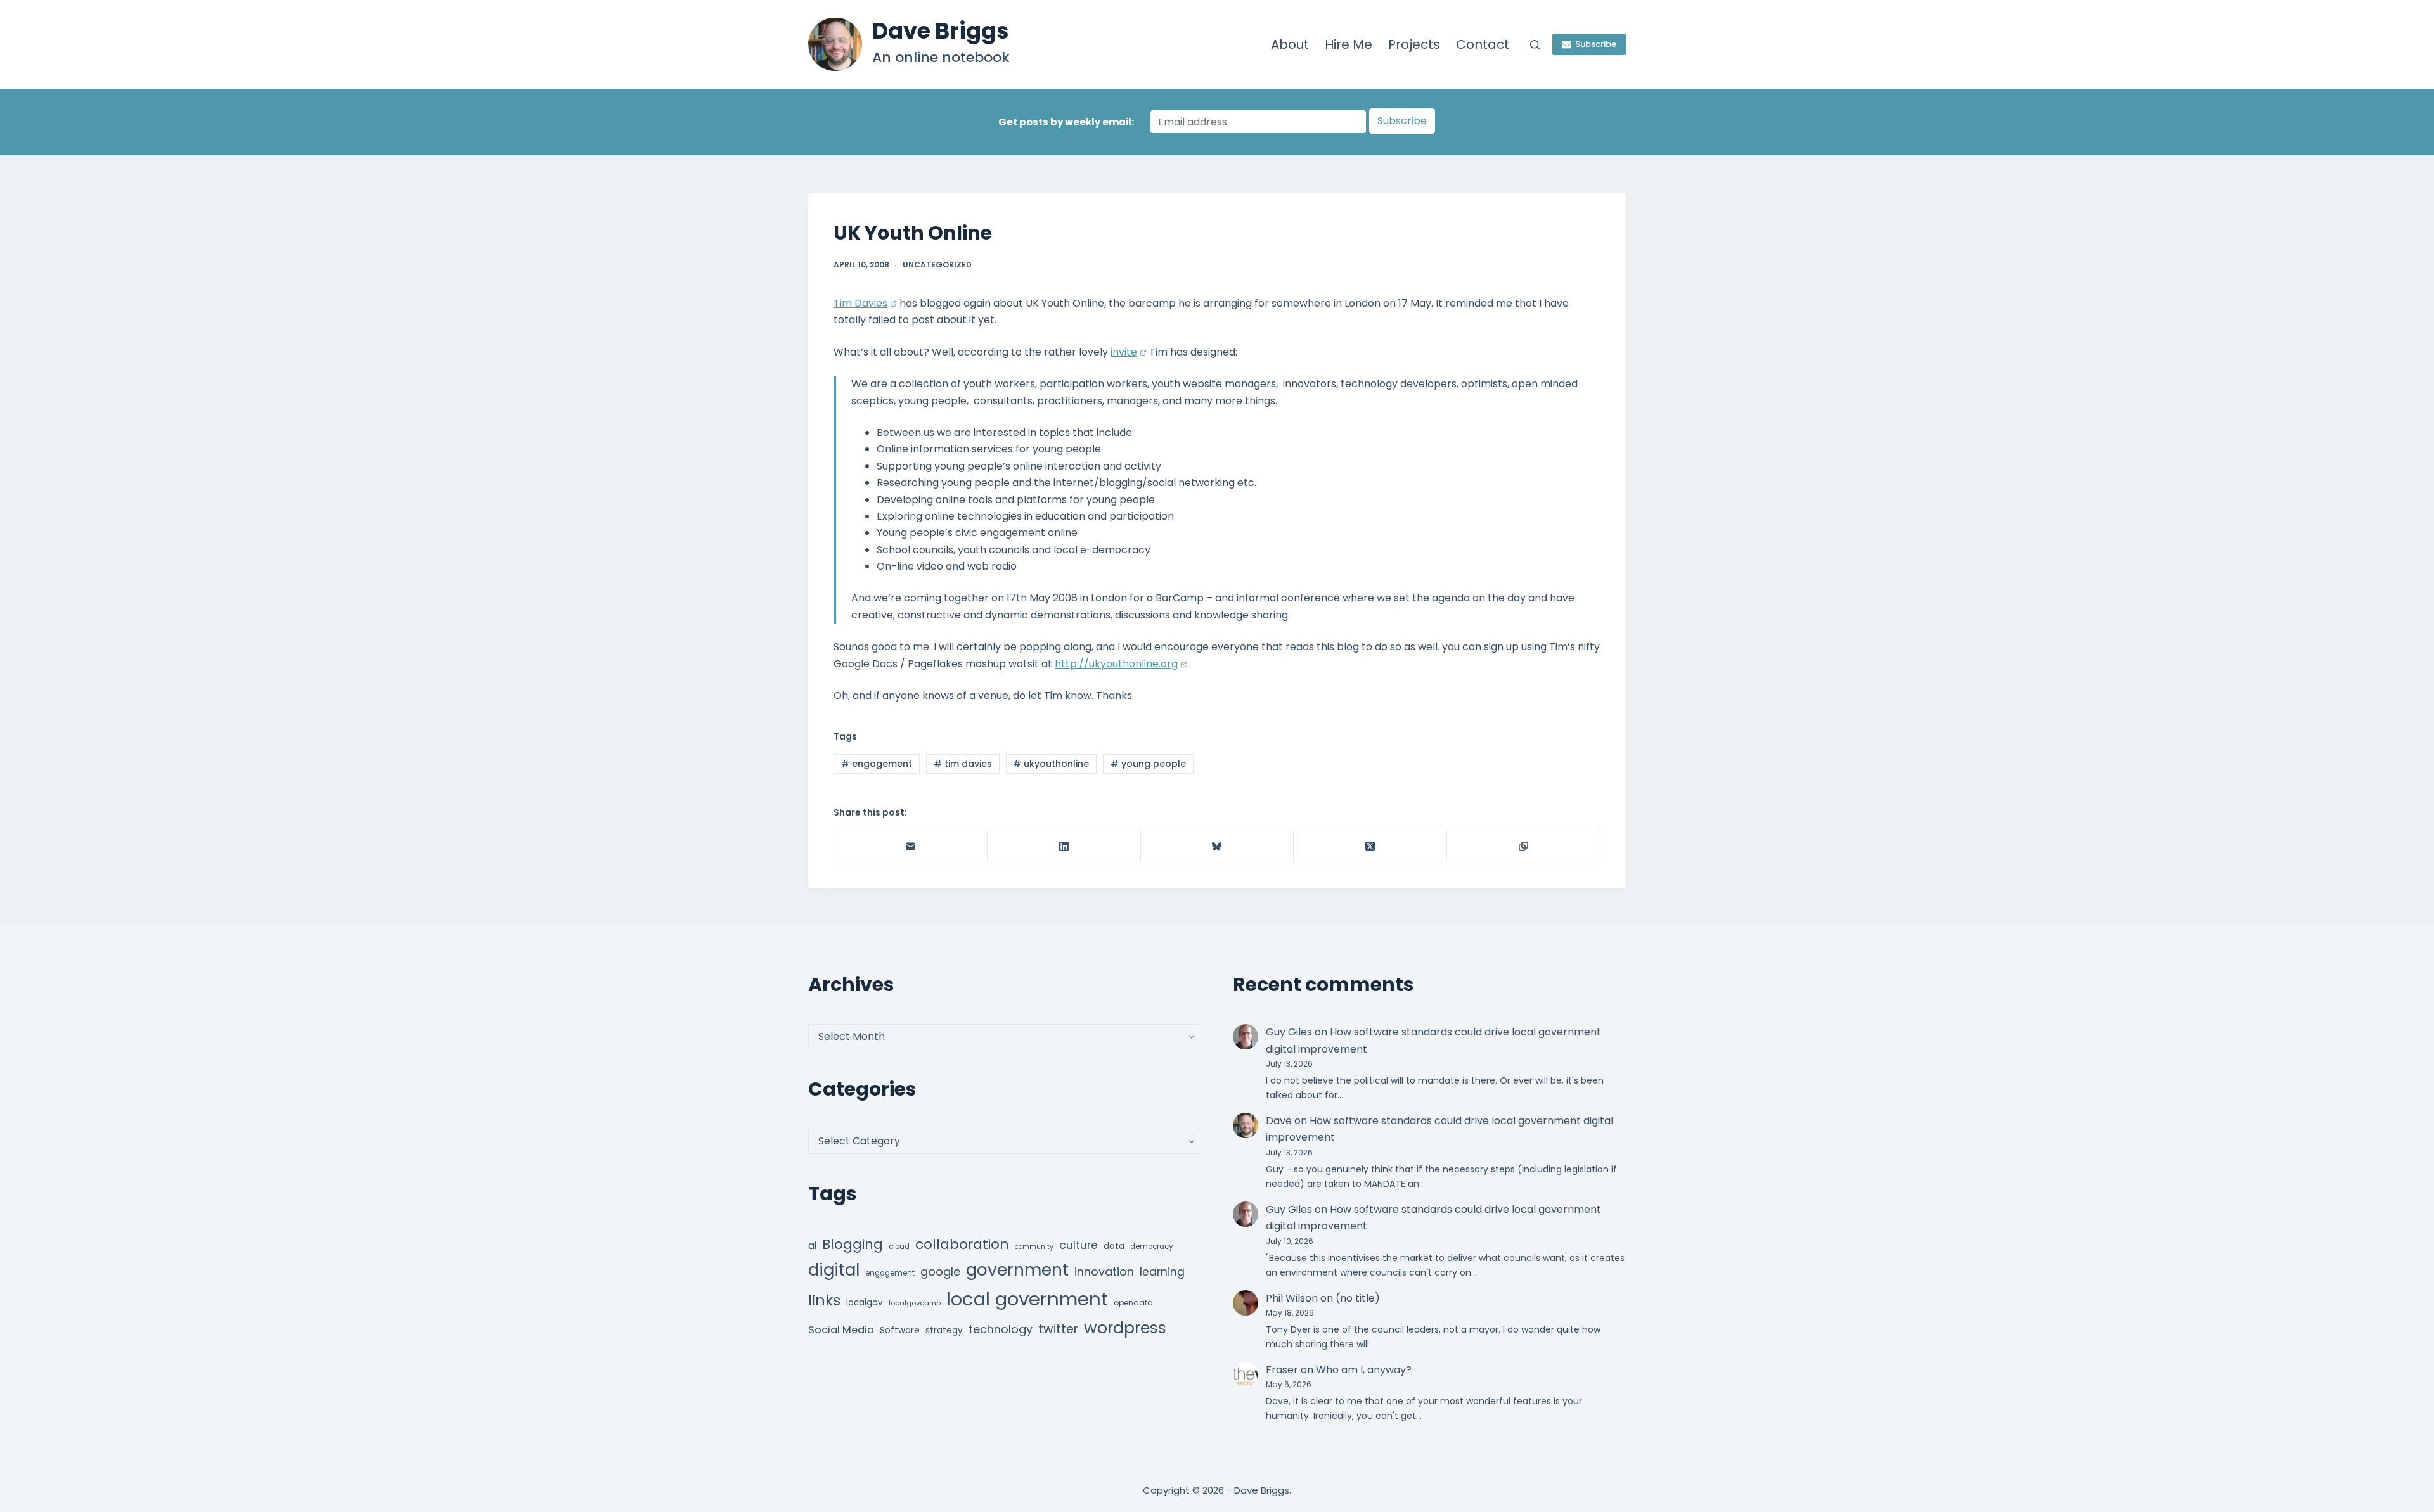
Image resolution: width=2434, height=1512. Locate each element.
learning (1162, 1272)
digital (834, 1270)
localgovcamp (915, 1303)
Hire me (1349, 44)
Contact (1483, 44)
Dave (1279, 1121)
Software (900, 1330)
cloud (899, 1246)
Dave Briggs (941, 31)
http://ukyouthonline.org (1116, 664)
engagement (877, 764)
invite (1124, 352)
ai (812, 1246)
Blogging (853, 1244)
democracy (1152, 1246)
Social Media (841, 1330)
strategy (944, 1330)
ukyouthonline (1051, 764)
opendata (1133, 1303)
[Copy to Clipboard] (1524, 846)
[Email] (911, 846)
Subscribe (1596, 44)
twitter (1058, 1329)
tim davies (963, 764)
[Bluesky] (1218, 846)
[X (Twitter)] (1370, 846)
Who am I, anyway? (1364, 1370)
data (1114, 1246)
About (1290, 44)
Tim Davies (860, 303)
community (1034, 1247)
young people (1148, 764)
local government (1027, 1299)
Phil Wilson (1292, 1298)
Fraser (1282, 1370)
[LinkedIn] (1064, 846)
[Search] (1535, 45)
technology (1001, 1329)
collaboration (962, 1244)
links (824, 1300)
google (940, 1272)
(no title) (1358, 1298)
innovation (1104, 1272)
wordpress (1125, 1328)
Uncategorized (937, 265)
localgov (865, 1303)
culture (1079, 1245)
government (1017, 1270)
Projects (1414, 44)
